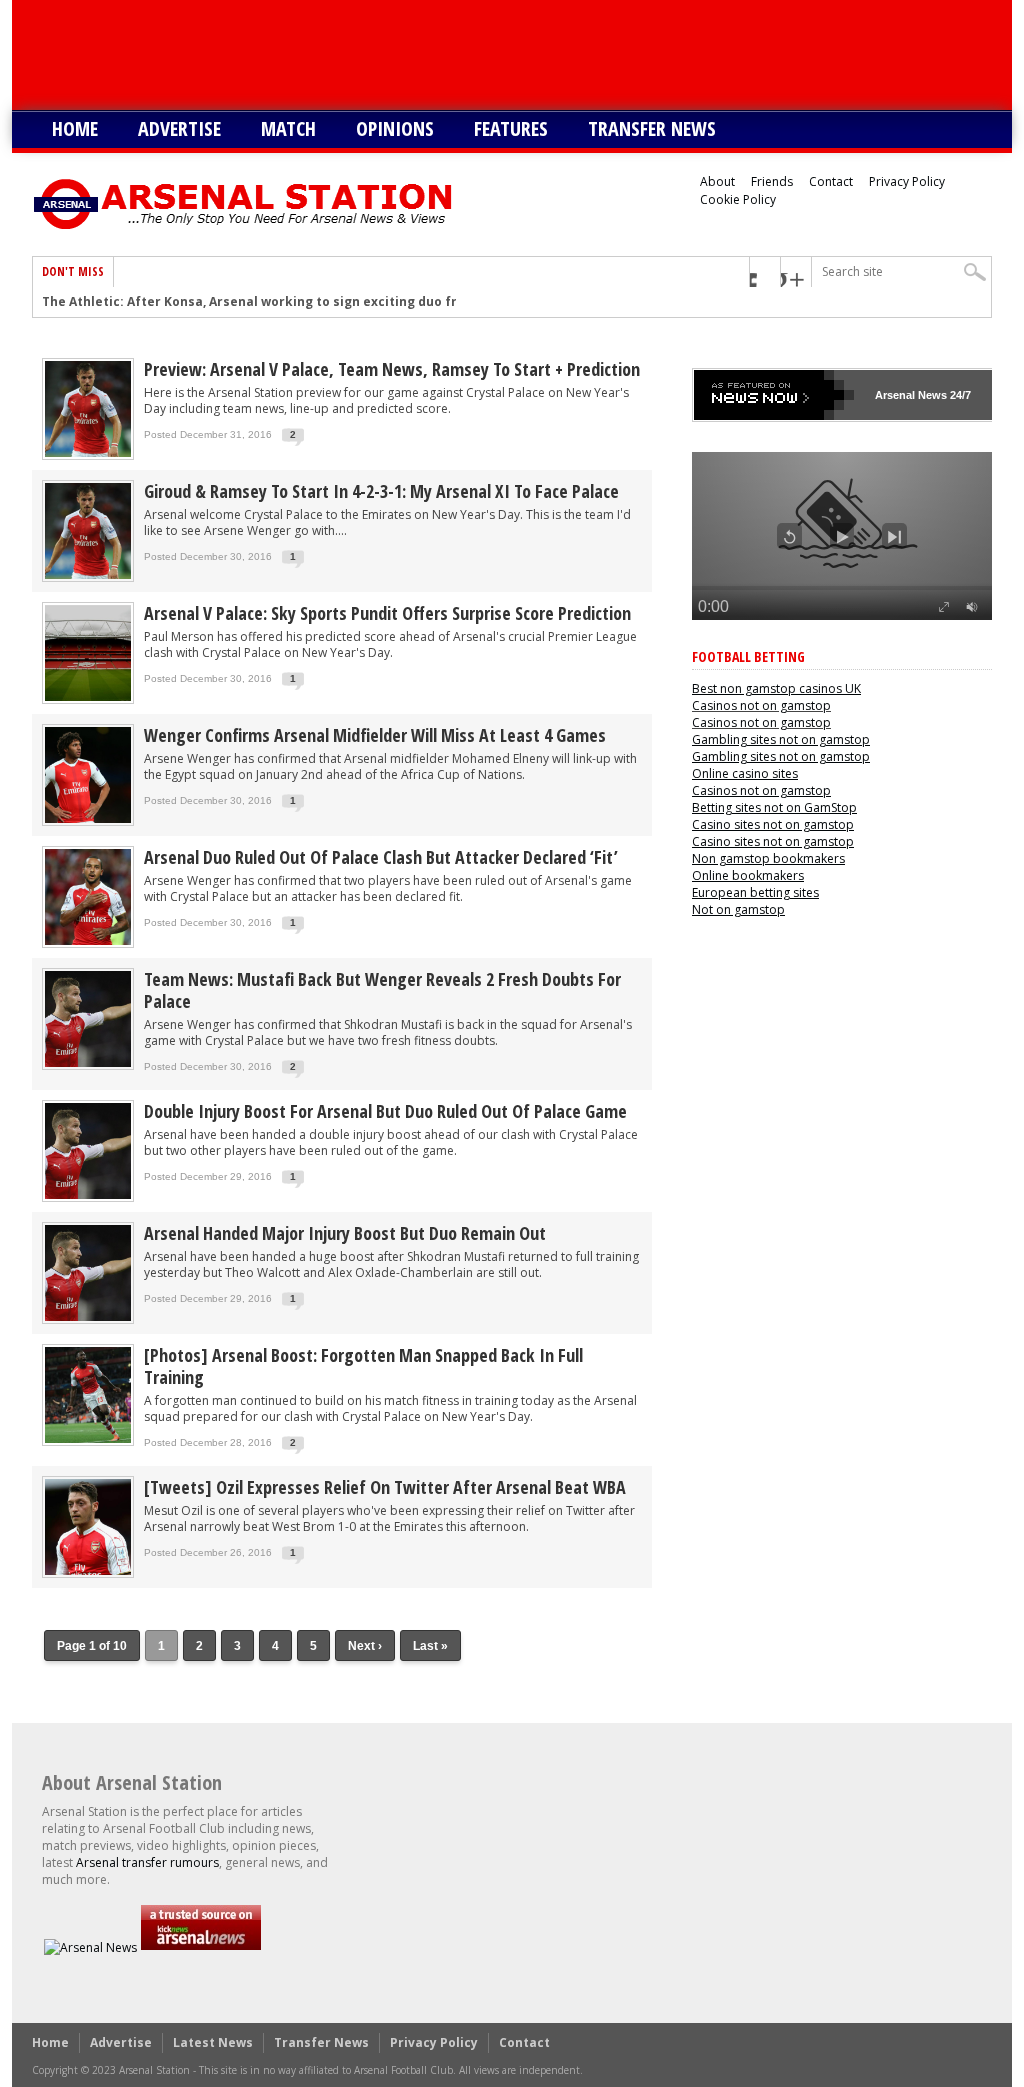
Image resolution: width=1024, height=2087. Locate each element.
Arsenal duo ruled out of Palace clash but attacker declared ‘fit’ (381, 857)
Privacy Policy (907, 181)
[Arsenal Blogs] (201, 1947)
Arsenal (895, 395)
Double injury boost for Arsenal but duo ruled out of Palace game (385, 1111)
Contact (831, 181)
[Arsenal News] (90, 1947)
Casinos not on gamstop (761, 705)
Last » (430, 1646)
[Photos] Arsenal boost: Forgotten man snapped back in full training (363, 1366)
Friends (772, 181)
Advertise (179, 128)
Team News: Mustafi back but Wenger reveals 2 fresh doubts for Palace (382, 990)
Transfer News (652, 128)
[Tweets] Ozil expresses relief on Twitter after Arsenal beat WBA (385, 1487)
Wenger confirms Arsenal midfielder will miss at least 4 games (375, 735)
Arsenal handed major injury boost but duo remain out (345, 1233)
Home (75, 128)
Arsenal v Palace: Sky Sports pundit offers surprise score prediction (387, 613)
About (717, 181)
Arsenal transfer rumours (147, 1862)
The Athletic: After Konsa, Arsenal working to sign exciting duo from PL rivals (288, 302)
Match (288, 128)
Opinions (395, 128)
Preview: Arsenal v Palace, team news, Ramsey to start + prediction (392, 369)
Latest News (213, 2042)
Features (511, 128)
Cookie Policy (738, 199)
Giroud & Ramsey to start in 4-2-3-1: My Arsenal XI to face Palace (381, 491)
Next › (365, 1646)
